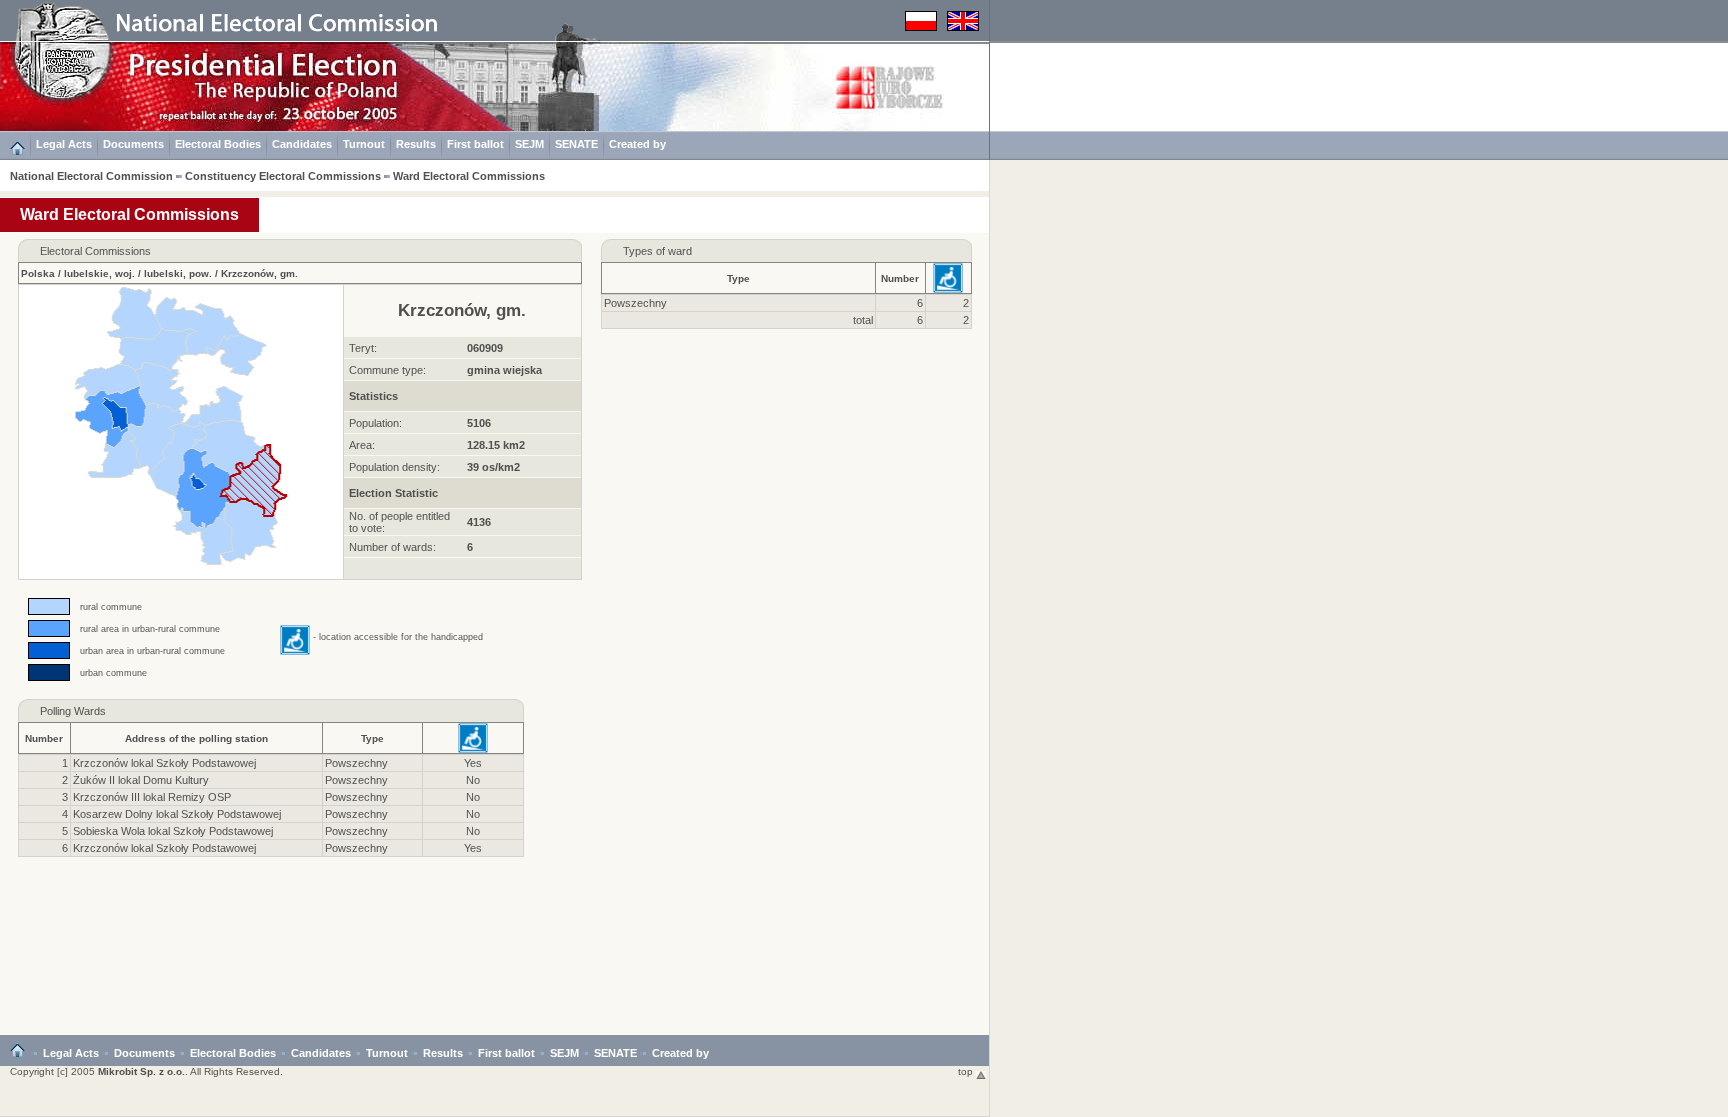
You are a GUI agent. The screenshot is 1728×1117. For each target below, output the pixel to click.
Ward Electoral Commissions (469, 176)
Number (900, 278)
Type (738, 278)
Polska (38, 273)
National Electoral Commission (91, 176)
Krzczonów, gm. (259, 273)
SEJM (529, 144)
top (967, 1071)
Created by (637, 144)
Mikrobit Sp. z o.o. (141, 1071)
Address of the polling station (196, 738)
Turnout (364, 144)
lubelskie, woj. (99, 273)
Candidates (302, 144)
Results (416, 144)
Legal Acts (64, 144)
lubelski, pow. (178, 273)
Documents (133, 144)
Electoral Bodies (218, 144)
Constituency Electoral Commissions (283, 176)
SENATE (576, 144)
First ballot (475, 144)
